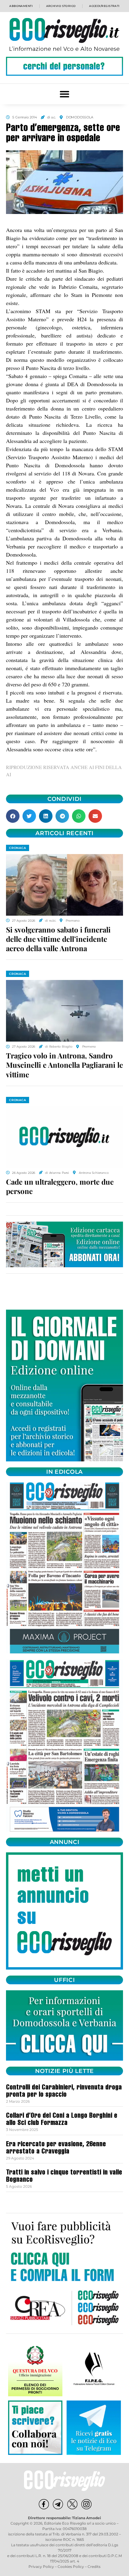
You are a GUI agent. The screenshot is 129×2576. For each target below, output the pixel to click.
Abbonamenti (21, 6)
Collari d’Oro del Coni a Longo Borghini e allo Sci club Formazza (62, 2120)
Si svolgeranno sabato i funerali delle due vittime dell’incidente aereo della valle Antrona (58, 939)
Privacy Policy (41, 2567)
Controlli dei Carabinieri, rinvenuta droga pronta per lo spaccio (64, 2092)
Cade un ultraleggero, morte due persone (60, 1186)
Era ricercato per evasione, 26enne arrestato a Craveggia (56, 2148)
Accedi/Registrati (104, 6)
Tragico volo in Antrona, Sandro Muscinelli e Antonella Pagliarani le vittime (64, 1065)
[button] (65, 94)
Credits (94, 2567)
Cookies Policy (71, 2567)
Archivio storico (61, 6)
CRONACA (18, 848)
